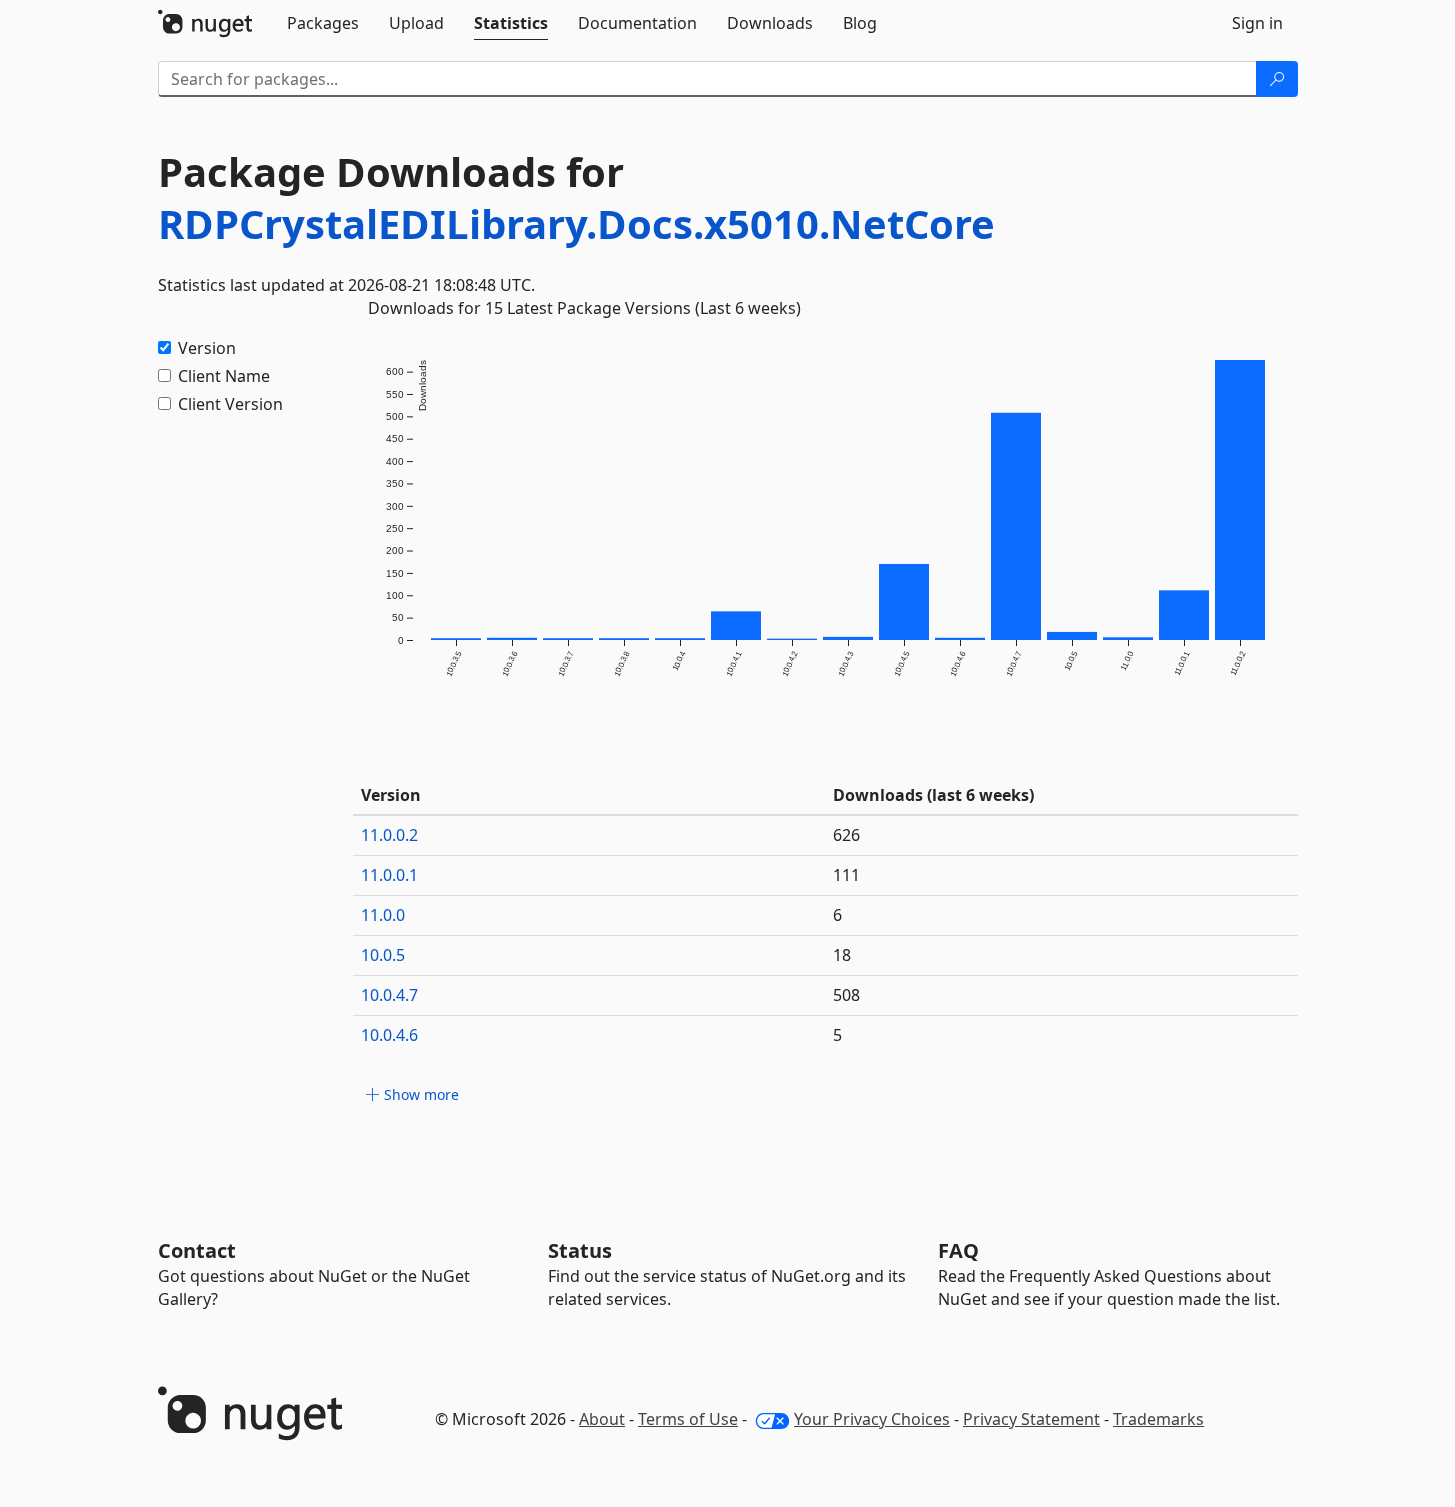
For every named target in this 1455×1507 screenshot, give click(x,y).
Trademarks (1158, 1419)
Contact (197, 1250)
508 (846, 995)
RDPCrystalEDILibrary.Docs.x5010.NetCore (576, 223)
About (602, 1419)
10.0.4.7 (389, 995)
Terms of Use (688, 1419)
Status (580, 1250)
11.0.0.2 (389, 835)
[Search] (1277, 79)
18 (842, 955)
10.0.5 (383, 955)
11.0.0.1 (389, 875)
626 (846, 835)
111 (846, 875)
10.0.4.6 (389, 1035)
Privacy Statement (1031, 1419)
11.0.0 (383, 915)
